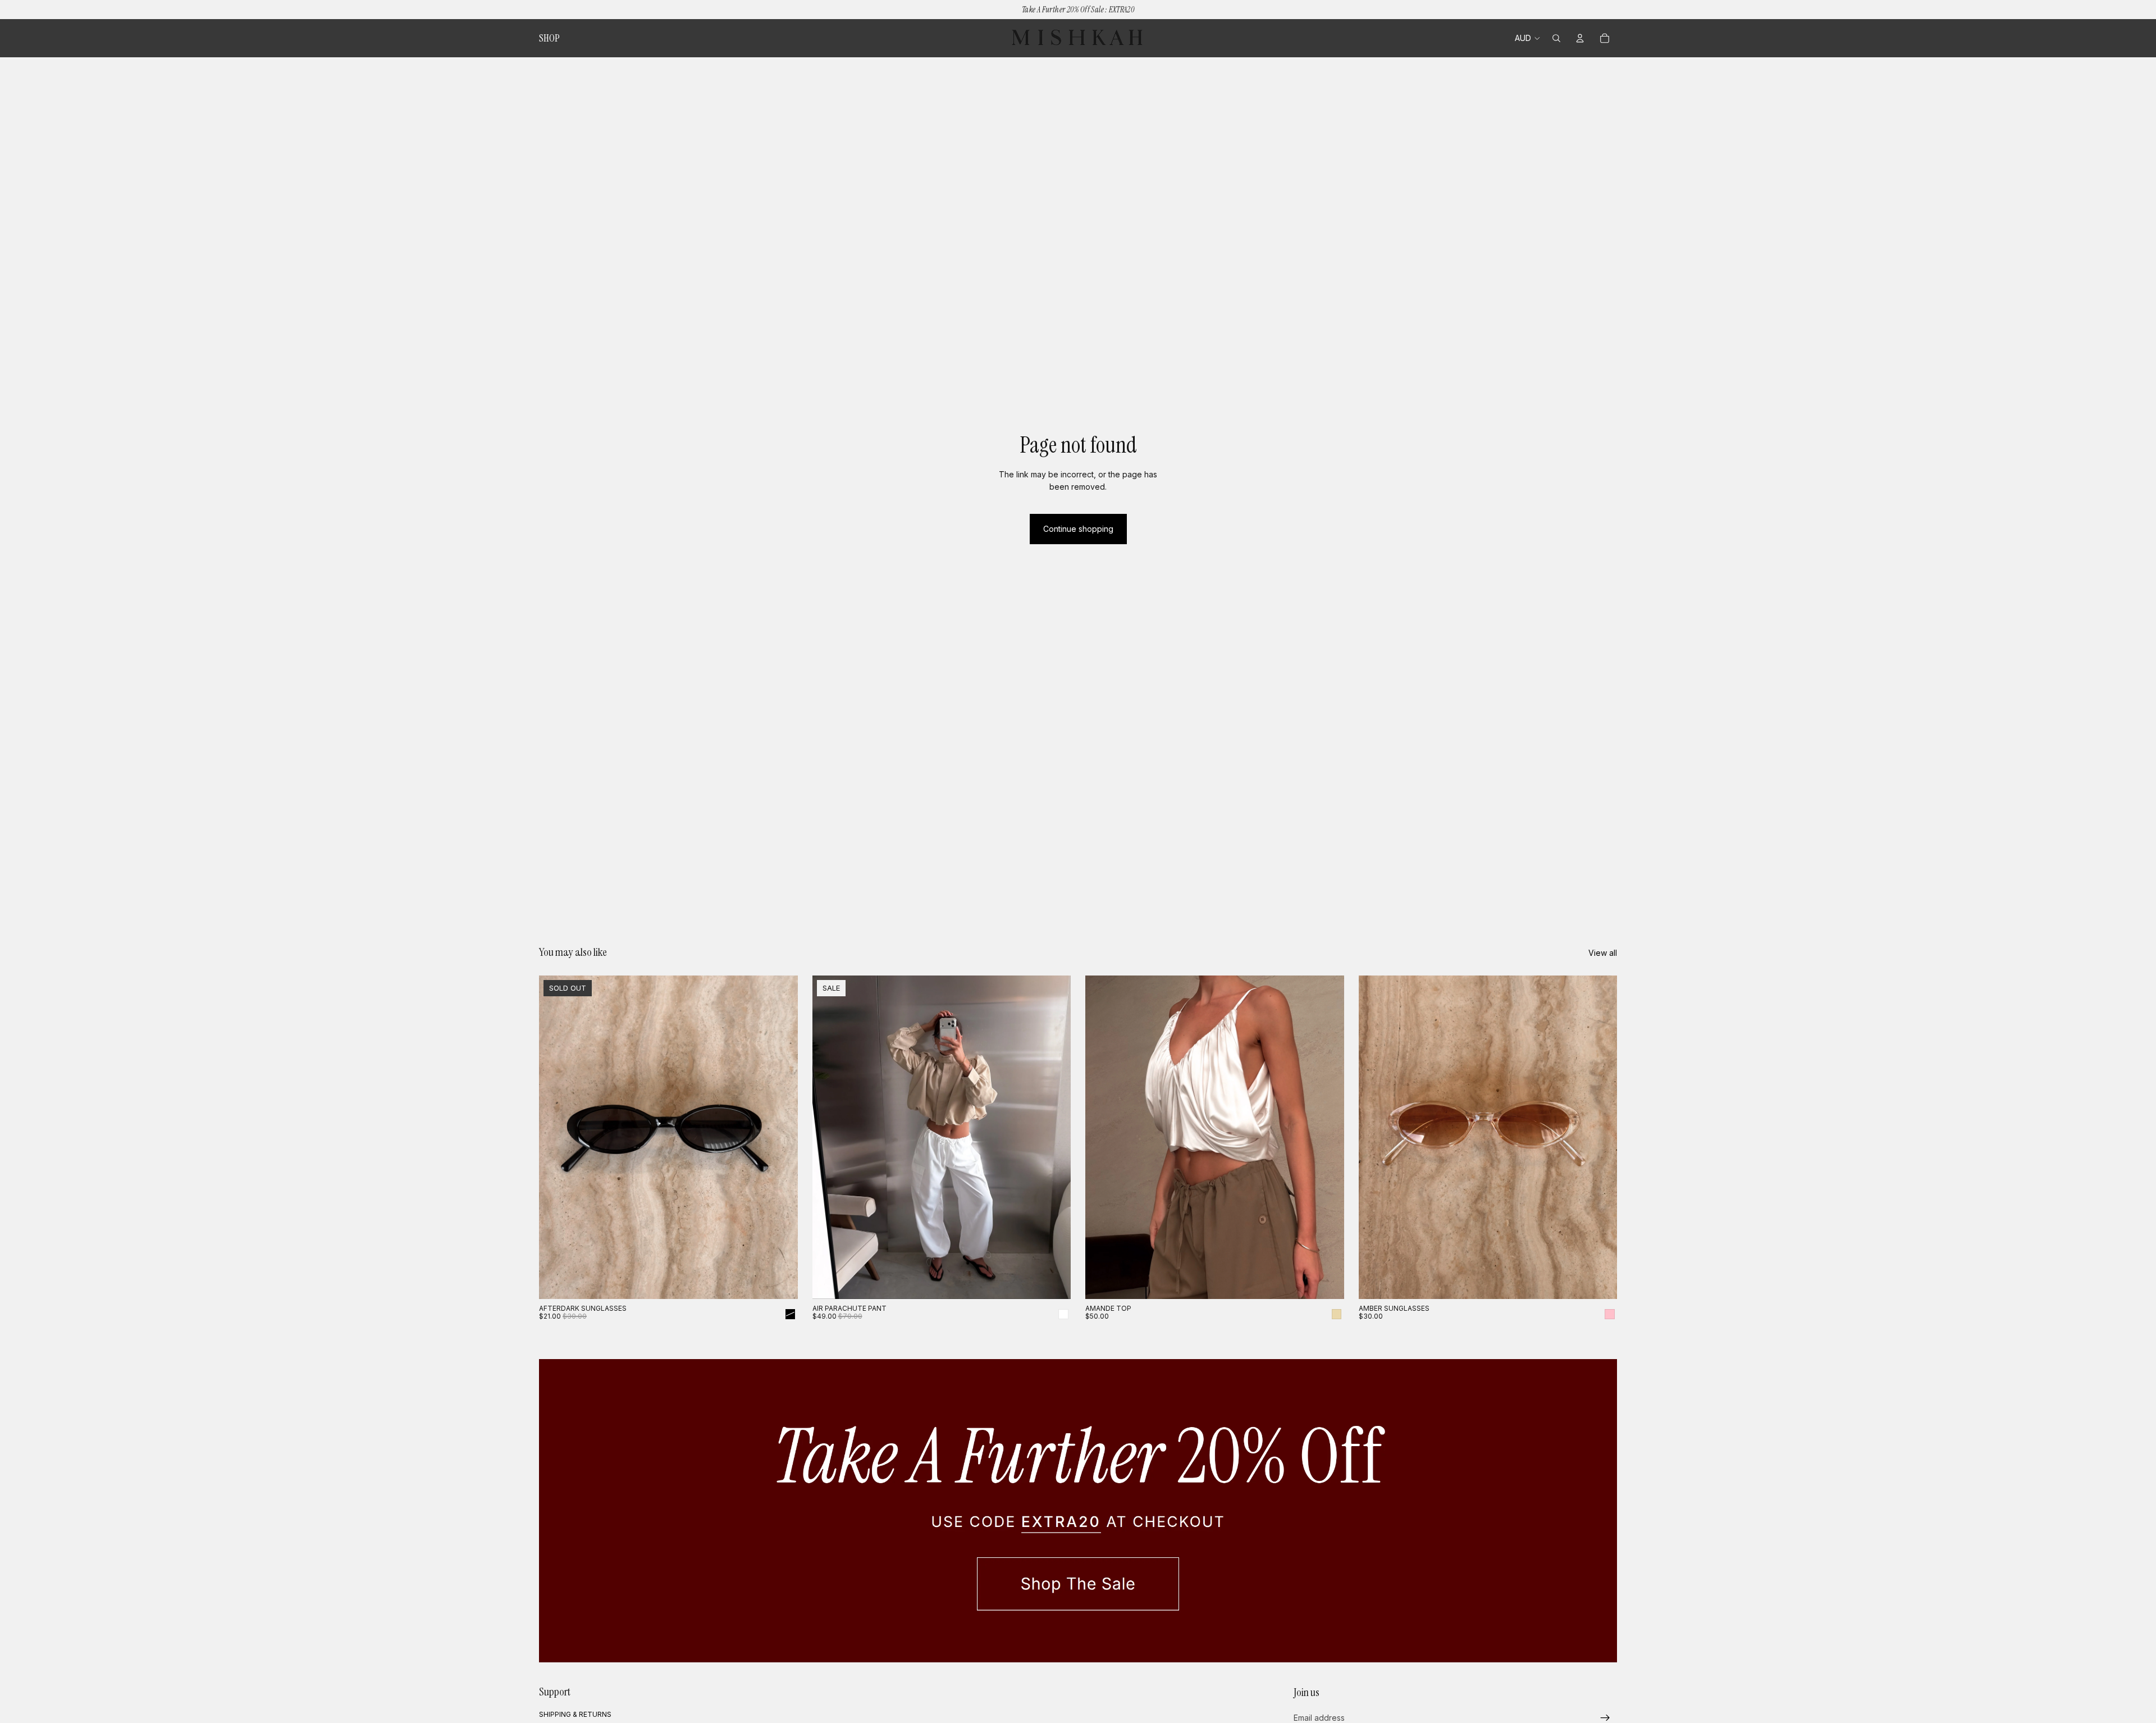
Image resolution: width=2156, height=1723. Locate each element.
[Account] (1580, 38)
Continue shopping (1078, 529)
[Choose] (1053, 1282)
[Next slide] (781, 1137)
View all (1603, 953)
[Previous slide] (556, 1137)
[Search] (1556, 38)
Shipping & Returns (575, 1714)
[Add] (1600, 1282)
